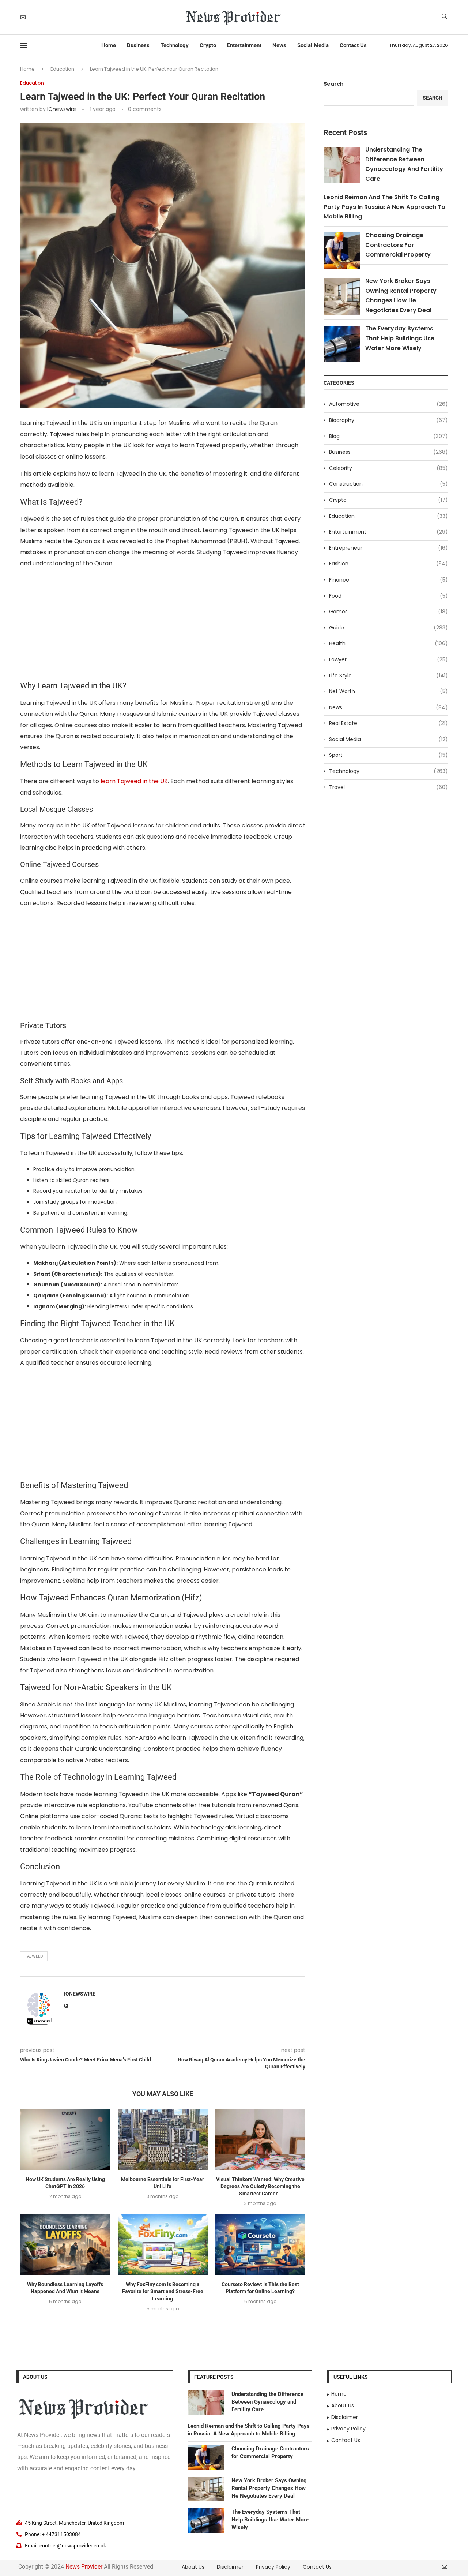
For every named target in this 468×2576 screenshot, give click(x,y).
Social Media (313, 45)
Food (388, 596)
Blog (388, 436)
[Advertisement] (163, 627)
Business (138, 45)
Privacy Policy (273, 2567)
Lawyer (388, 660)
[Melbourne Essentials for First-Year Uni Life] (163, 2139)
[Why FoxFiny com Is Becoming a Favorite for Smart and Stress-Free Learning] (163, 2244)
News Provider (84, 2567)
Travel (388, 787)
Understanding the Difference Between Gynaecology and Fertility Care (267, 2402)
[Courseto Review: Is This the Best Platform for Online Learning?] (260, 2244)
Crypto (208, 45)
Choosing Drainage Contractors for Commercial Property (398, 245)
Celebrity (388, 468)
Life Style (388, 676)
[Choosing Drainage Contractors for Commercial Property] (206, 2457)
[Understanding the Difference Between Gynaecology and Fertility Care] (206, 2403)
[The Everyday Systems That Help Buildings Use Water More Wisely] (206, 2521)
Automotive (388, 404)
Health (388, 644)
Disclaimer (230, 2567)
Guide (388, 628)
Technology (175, 45)
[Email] (23, 17)
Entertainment (244, 45)
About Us (193, 2567)
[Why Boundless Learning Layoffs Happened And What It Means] (65, 2244)
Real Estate (388, 723)
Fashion (388, 564)
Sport (388, 755)
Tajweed (34, 1956)
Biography (388, 420)
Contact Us (353, 45)
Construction (388, 484)
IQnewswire (62, 109)
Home (109, 45)
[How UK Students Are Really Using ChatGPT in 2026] (65, 2139)
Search (334, 84)
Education (62, 69)
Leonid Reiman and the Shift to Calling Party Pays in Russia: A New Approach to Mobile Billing (384, 207)
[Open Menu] (23, 45)
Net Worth (388, 691)
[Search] (444, 17)
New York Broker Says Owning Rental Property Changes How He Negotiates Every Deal (269, 2488)
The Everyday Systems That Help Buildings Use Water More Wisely (400, 338)
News (279, 45)
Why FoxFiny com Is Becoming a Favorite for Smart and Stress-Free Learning (163, 2291)
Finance (388, 580)
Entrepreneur (388, 548)
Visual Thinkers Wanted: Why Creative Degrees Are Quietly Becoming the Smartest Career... (260, 2186)
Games (388, 612)
